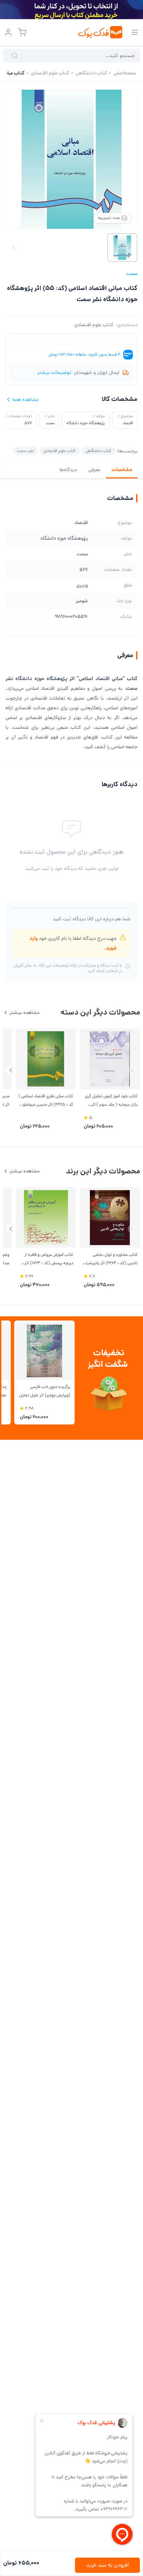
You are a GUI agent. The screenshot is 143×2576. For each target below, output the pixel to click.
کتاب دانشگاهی (98, 451)
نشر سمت (25, 451)
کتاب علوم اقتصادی (94, 325)
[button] (11, 1070)
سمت (132, 274)
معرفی (94, 470)
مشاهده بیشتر (25, 1012)
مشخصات (122, 470)
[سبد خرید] (22, 32)
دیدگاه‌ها (68, 470)
